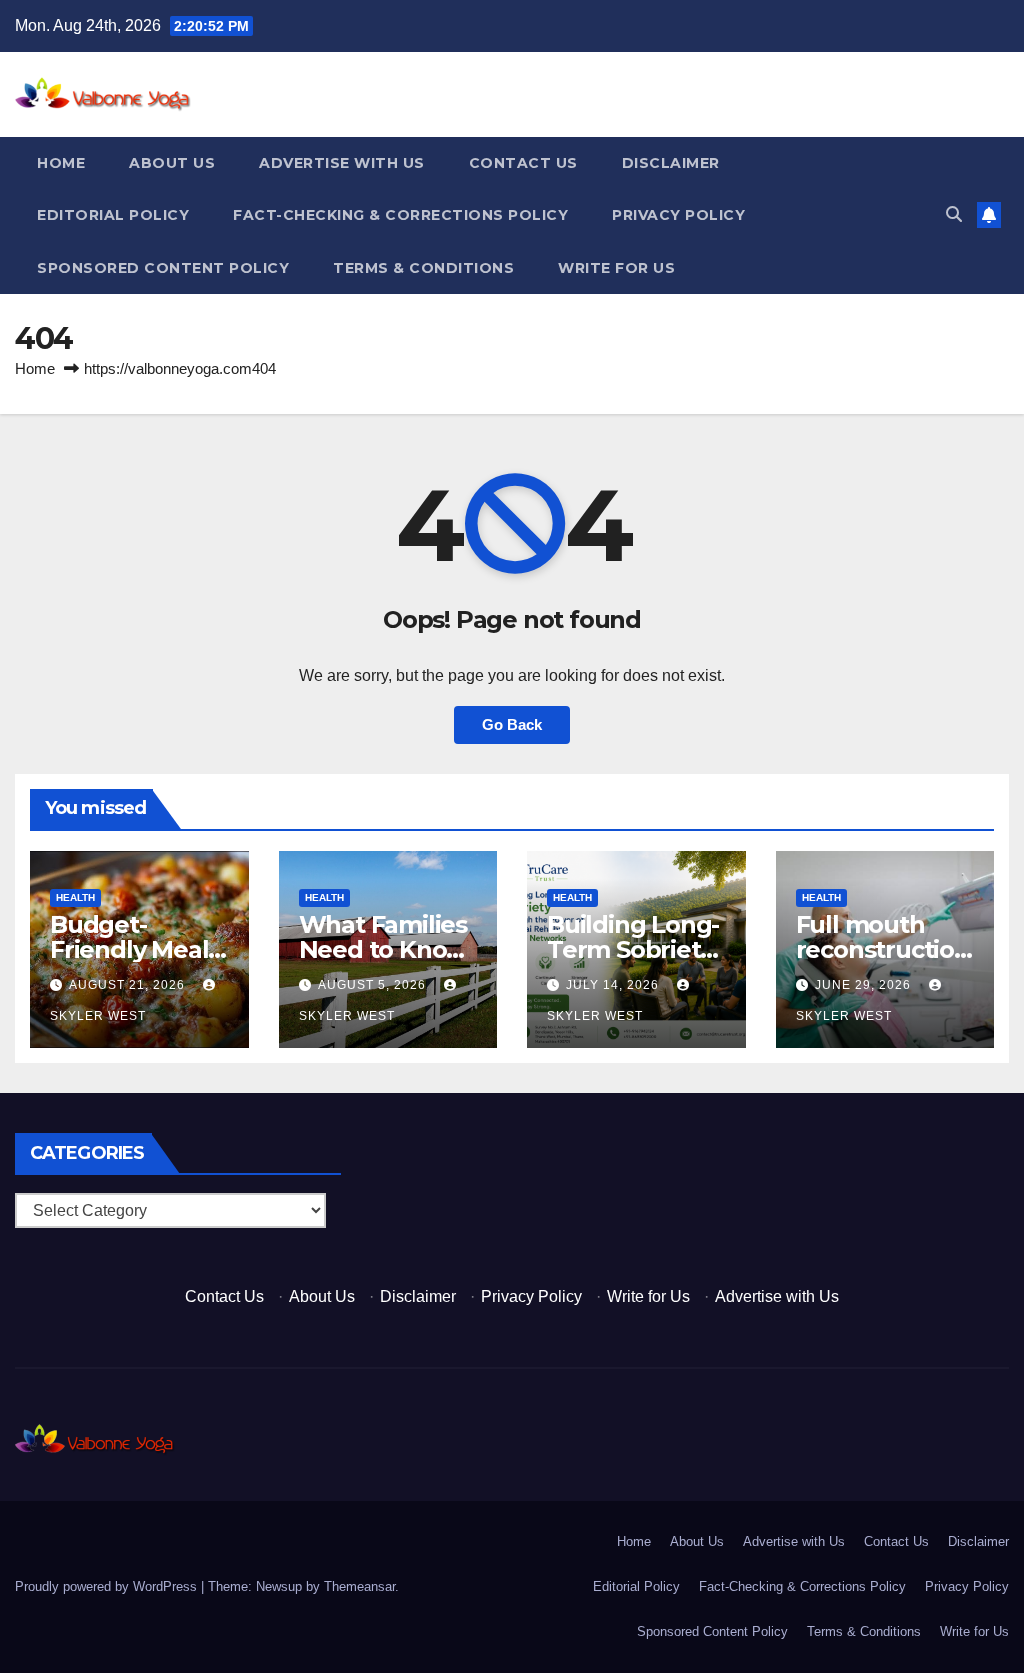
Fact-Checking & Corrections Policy (400, 215)
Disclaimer (671, 163)
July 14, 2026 (614, 985)
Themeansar (359, 1586)
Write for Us (616, 268)
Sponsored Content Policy (163, 268)
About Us (172, 163)
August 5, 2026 (374, 985)
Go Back (512, 724)
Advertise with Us (342, 163)
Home (61, 163)
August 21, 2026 (129, 985)
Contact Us (523, 163)
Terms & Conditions (423, 268)
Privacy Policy (678, 215)
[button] (954, 214)
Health (75, 897)
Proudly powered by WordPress (108, 1586)
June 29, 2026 (865, 985)
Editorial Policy (113, 215)
